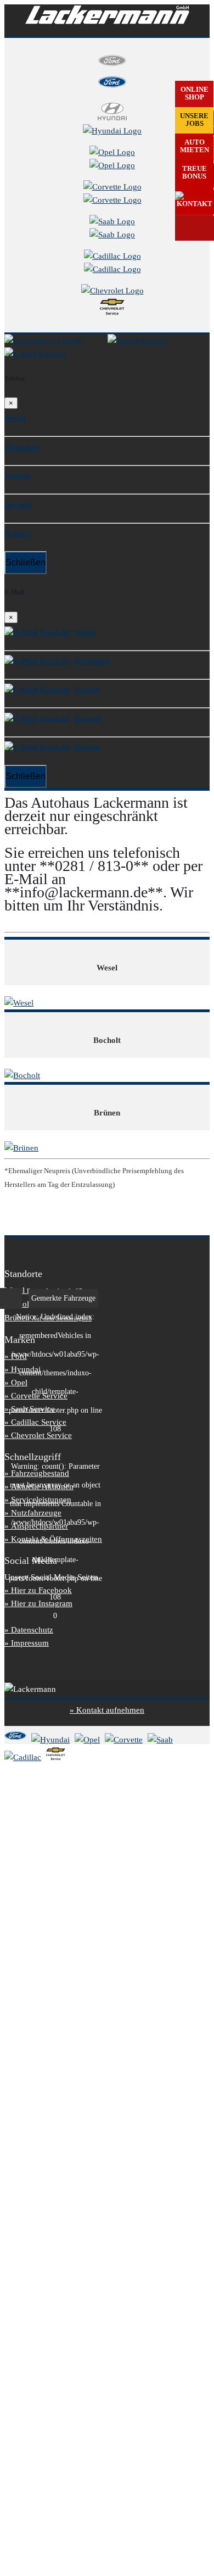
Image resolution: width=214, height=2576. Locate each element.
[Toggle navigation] (88, 357)
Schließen (26, 562)
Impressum (30, 1643)
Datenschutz (32, 1630)
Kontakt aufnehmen (110, 1710)
